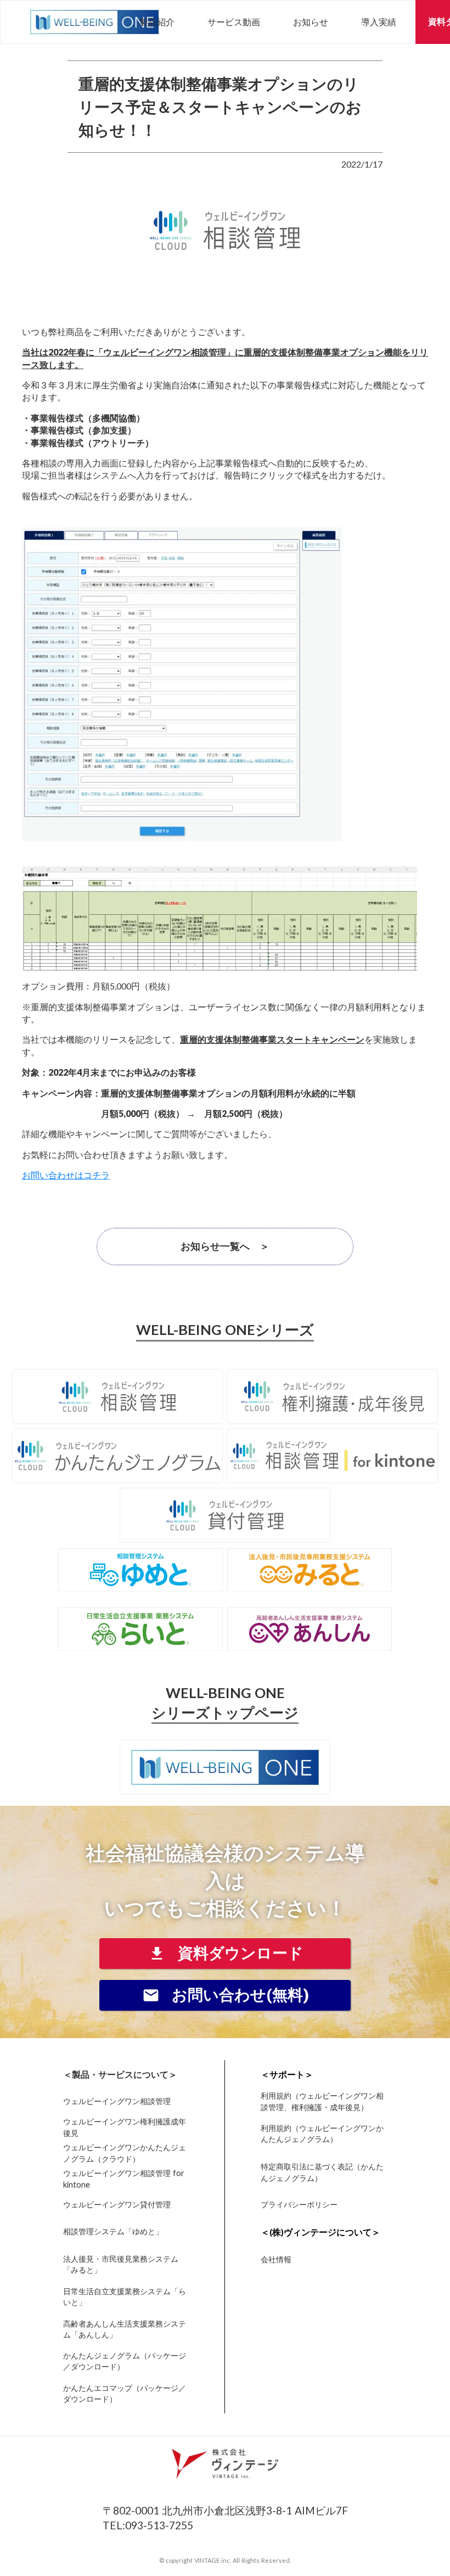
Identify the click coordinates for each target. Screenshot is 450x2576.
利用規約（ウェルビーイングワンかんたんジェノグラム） (322, 2133)
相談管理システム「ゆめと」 (113, 2231)
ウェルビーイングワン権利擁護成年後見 (125, 2127)
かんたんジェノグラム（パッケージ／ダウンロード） (125, 2361)
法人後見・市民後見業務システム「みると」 (121, 2264)
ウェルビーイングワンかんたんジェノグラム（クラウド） (125, 2153)
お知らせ (311, 22)
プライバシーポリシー (299, 2205)
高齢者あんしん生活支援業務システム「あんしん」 (125, 2329)
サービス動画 (234, 22)
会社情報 (276, 2259)
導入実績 (379, 22)
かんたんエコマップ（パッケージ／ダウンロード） (125, 2393)
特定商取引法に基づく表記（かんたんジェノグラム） (322, 2172)
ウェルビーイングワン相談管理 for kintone (124, 2179)
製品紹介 (157, 22)
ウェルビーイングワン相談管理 (117, 2101)
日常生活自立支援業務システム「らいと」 (125, 2297)
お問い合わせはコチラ (66, 1175)
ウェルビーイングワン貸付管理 (117, 2205)
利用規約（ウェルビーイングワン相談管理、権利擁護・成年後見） (322, 2102)
